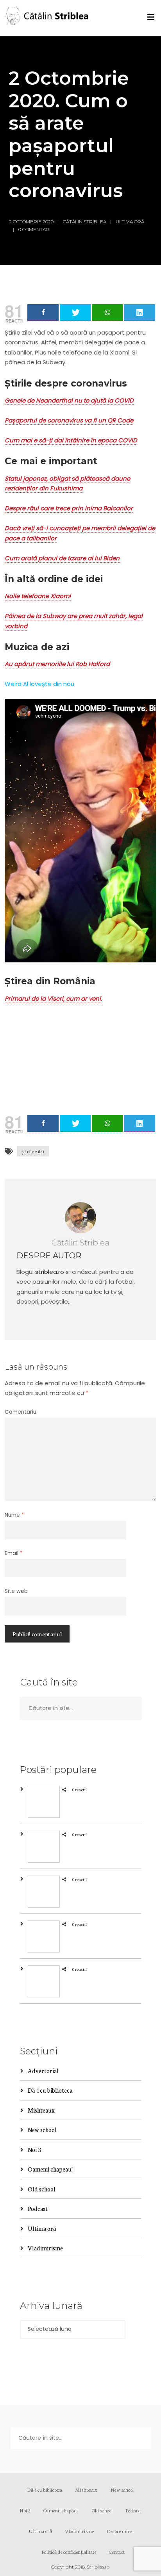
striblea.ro (50, 1272)
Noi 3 (34, 2149)
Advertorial (43, 2071)
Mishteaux (41, 2110)
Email (14, 1553)
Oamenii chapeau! (50, 2169)
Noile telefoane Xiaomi (38, 596)
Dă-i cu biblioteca (50, 2090)
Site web (16, 1591)
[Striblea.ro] (48, 18)
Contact (117, 2552)
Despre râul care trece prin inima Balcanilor (69, 508)
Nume (14, 1515)
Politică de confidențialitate (69, 2552)
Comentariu (21, 1412)
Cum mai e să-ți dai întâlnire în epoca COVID (71, 440)
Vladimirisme (45, 2248)
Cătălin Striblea (85, 222)
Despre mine (120, 2531)
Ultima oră (130, 222)
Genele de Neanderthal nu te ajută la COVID (69, 400)
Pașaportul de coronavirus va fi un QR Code (69, 420)
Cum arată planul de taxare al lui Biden (62, 558)
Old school (42, 2189)
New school (42, 2130)
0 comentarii (35, 229)
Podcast (38, 2208)
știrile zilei (33, 1151)
